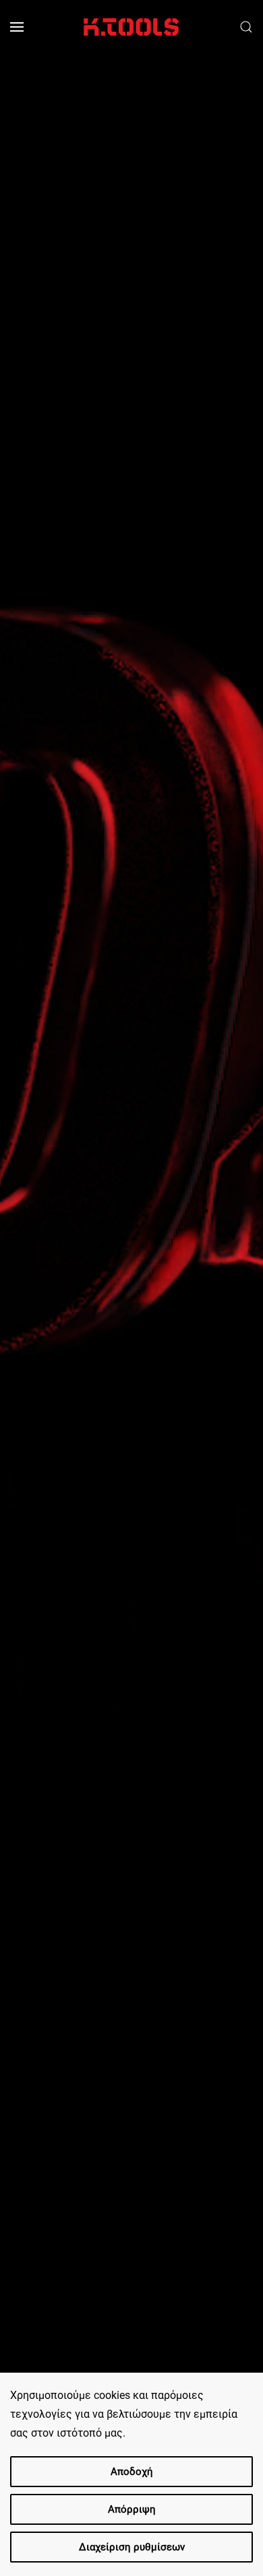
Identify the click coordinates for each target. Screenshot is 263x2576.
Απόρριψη (132, 2509)
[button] (17, 27)
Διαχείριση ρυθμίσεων (132, 2547)
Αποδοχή (132, 2472)
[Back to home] (131, 27)
